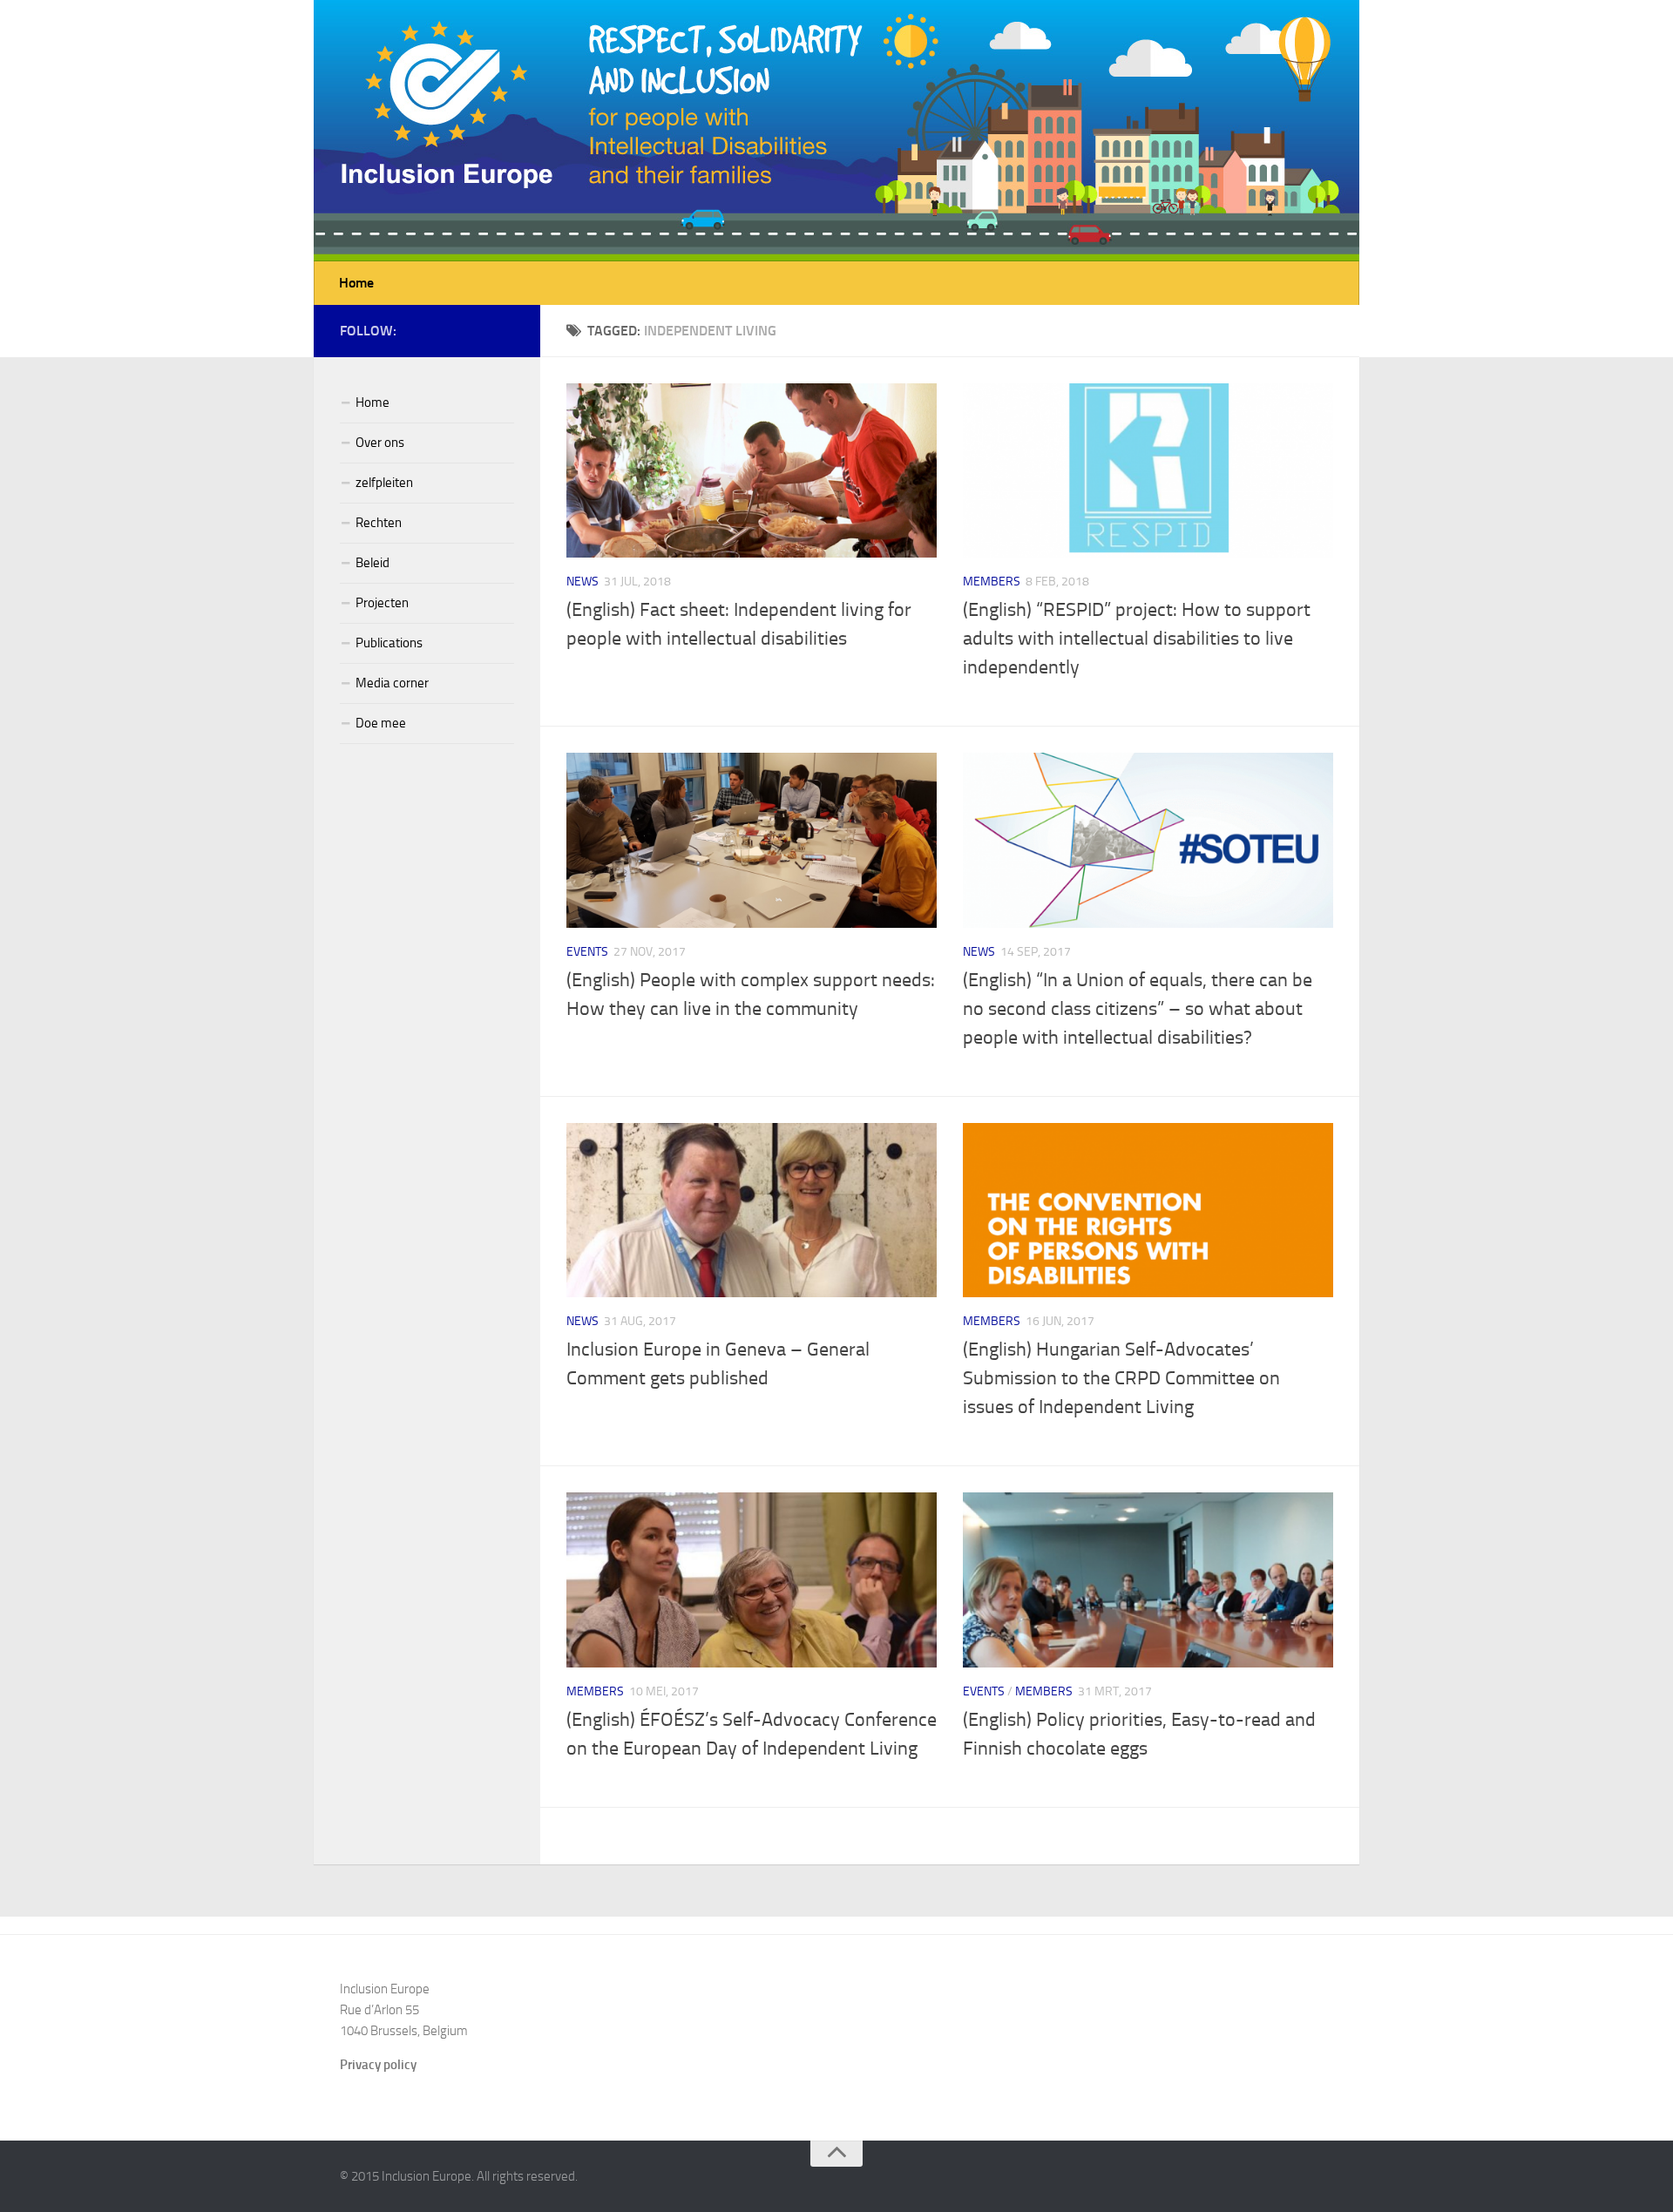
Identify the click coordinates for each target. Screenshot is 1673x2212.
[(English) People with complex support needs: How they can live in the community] (752, 840)
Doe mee (381, 723)
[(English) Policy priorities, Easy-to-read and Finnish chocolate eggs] (1148, 1580)
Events (587, 952)
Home (356, 283)
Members (992, 582)
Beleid (373, 563)
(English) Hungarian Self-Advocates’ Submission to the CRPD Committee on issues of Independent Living (1121, 1378)
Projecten (382, 603)
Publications (389, 643)
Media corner (392, 683)
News (583, 582)
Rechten (379, 523)
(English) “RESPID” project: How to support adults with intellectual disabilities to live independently (1137, 639)
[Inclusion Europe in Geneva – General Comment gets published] (752, 1210)
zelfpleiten (384, 483)
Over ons (380, 443)
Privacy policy (378, 2065)
